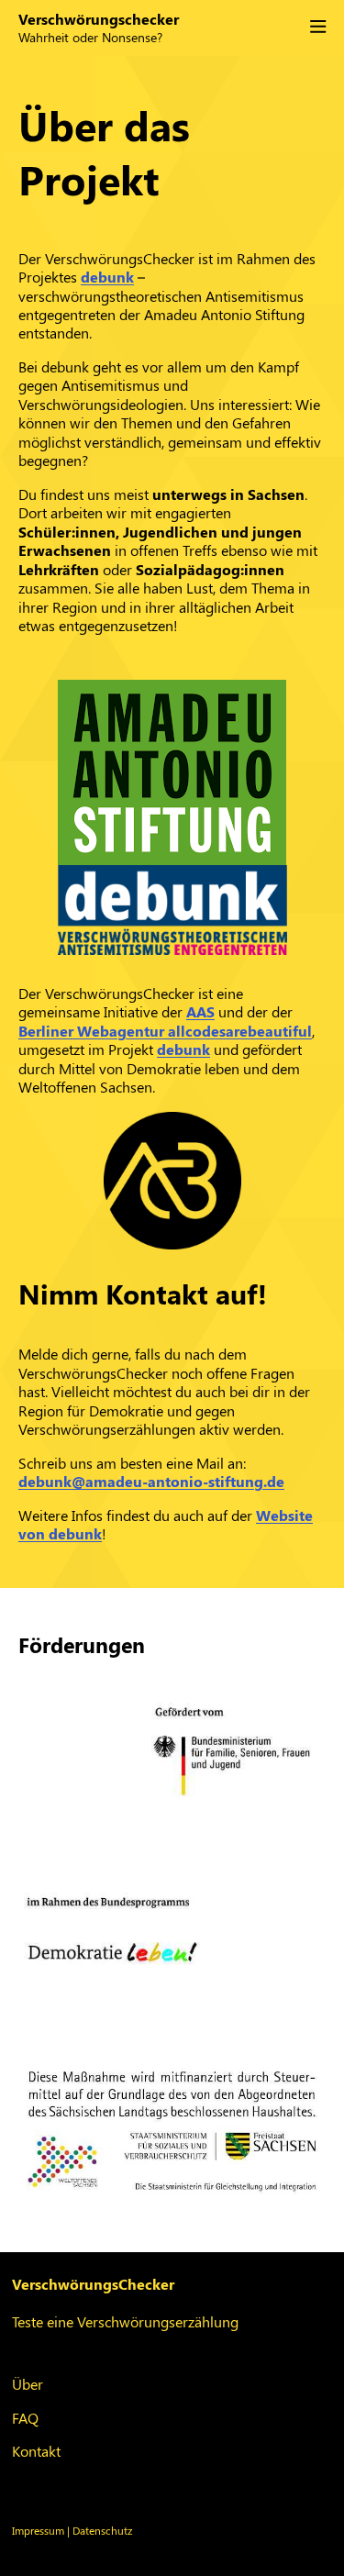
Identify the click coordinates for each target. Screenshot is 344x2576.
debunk (107, 277)
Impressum (38, 2530)
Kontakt (36, 2451)
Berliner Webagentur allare (165, 1031)
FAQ (25, 2418)
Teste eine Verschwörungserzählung (125, 2321)
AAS (200, 1011)
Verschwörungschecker (99, 19)
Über (28, 2384)
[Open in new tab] (172, 772)
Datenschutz (102, 2530)
